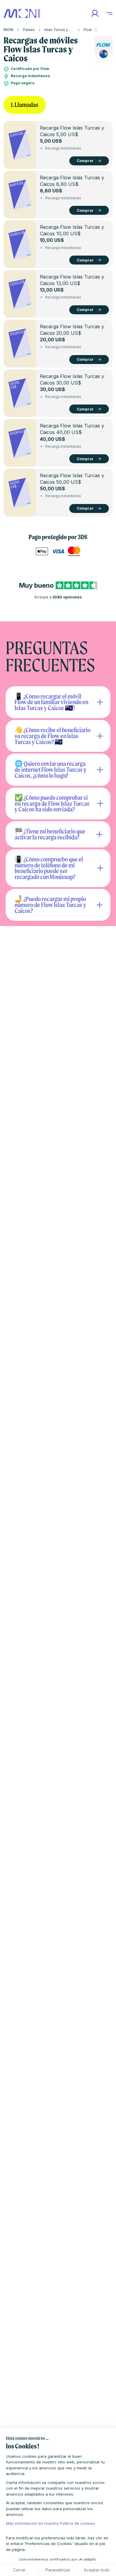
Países (29, 30)
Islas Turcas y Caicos (63, 30)
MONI (8, 30)
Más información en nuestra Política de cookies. (51, 2523)
